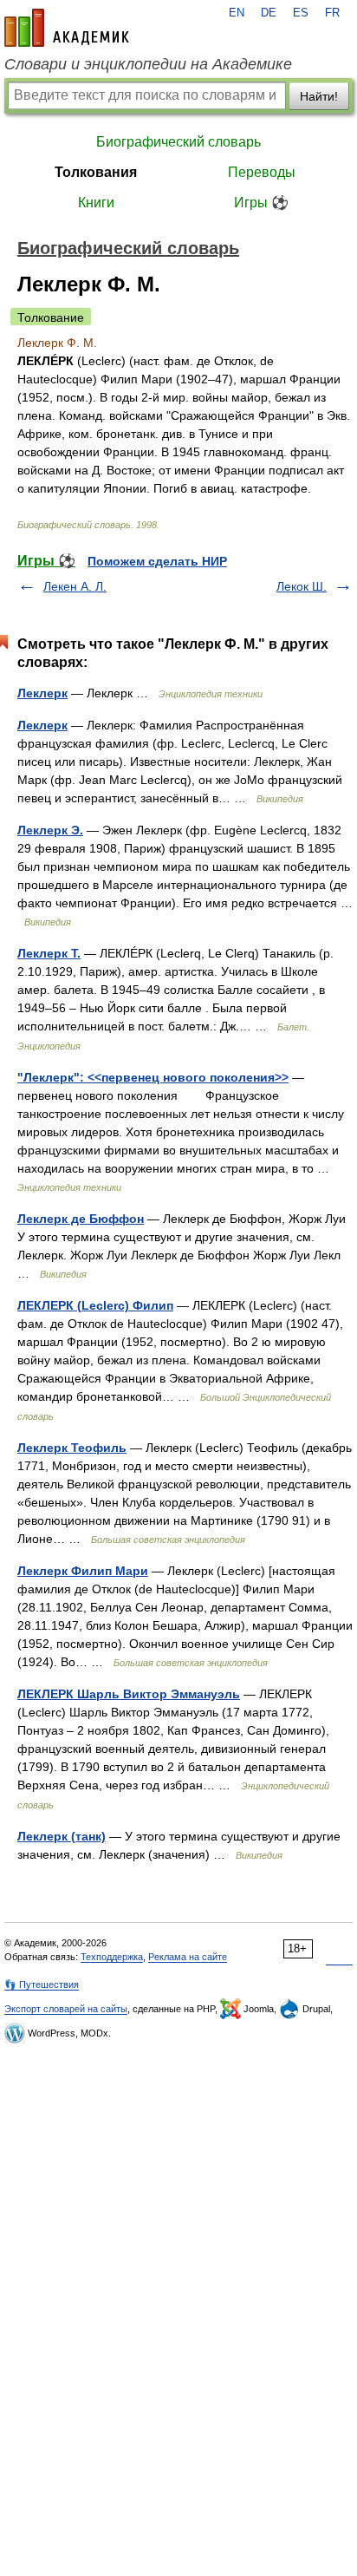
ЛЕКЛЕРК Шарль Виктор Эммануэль (129, 1694)
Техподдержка (112, 1957)
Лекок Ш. (302, 586)
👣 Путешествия (42, 1984)
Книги (96, 203)
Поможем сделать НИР (157, 561)
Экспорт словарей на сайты (66, 2009)
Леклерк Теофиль (72, 1448)
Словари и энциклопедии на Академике (148, 64)
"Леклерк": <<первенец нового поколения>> (153, 1077)
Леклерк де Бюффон (81, 1219)
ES (301, 13)
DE (269, 13)
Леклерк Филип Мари (83, 1571)
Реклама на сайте (188, 1957)
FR (332, 13)
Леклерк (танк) (62, 1836)
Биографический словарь (178, 142)
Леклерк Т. (49, 953)
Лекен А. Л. (75, 586)
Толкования (96, 172)
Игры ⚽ (261, 203)
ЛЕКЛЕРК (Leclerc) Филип (95, 1305)
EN (237, 13)
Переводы (262, 172)
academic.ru (67, 28)
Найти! (319, 96)
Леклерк (42, 693)
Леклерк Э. (50, 830)
